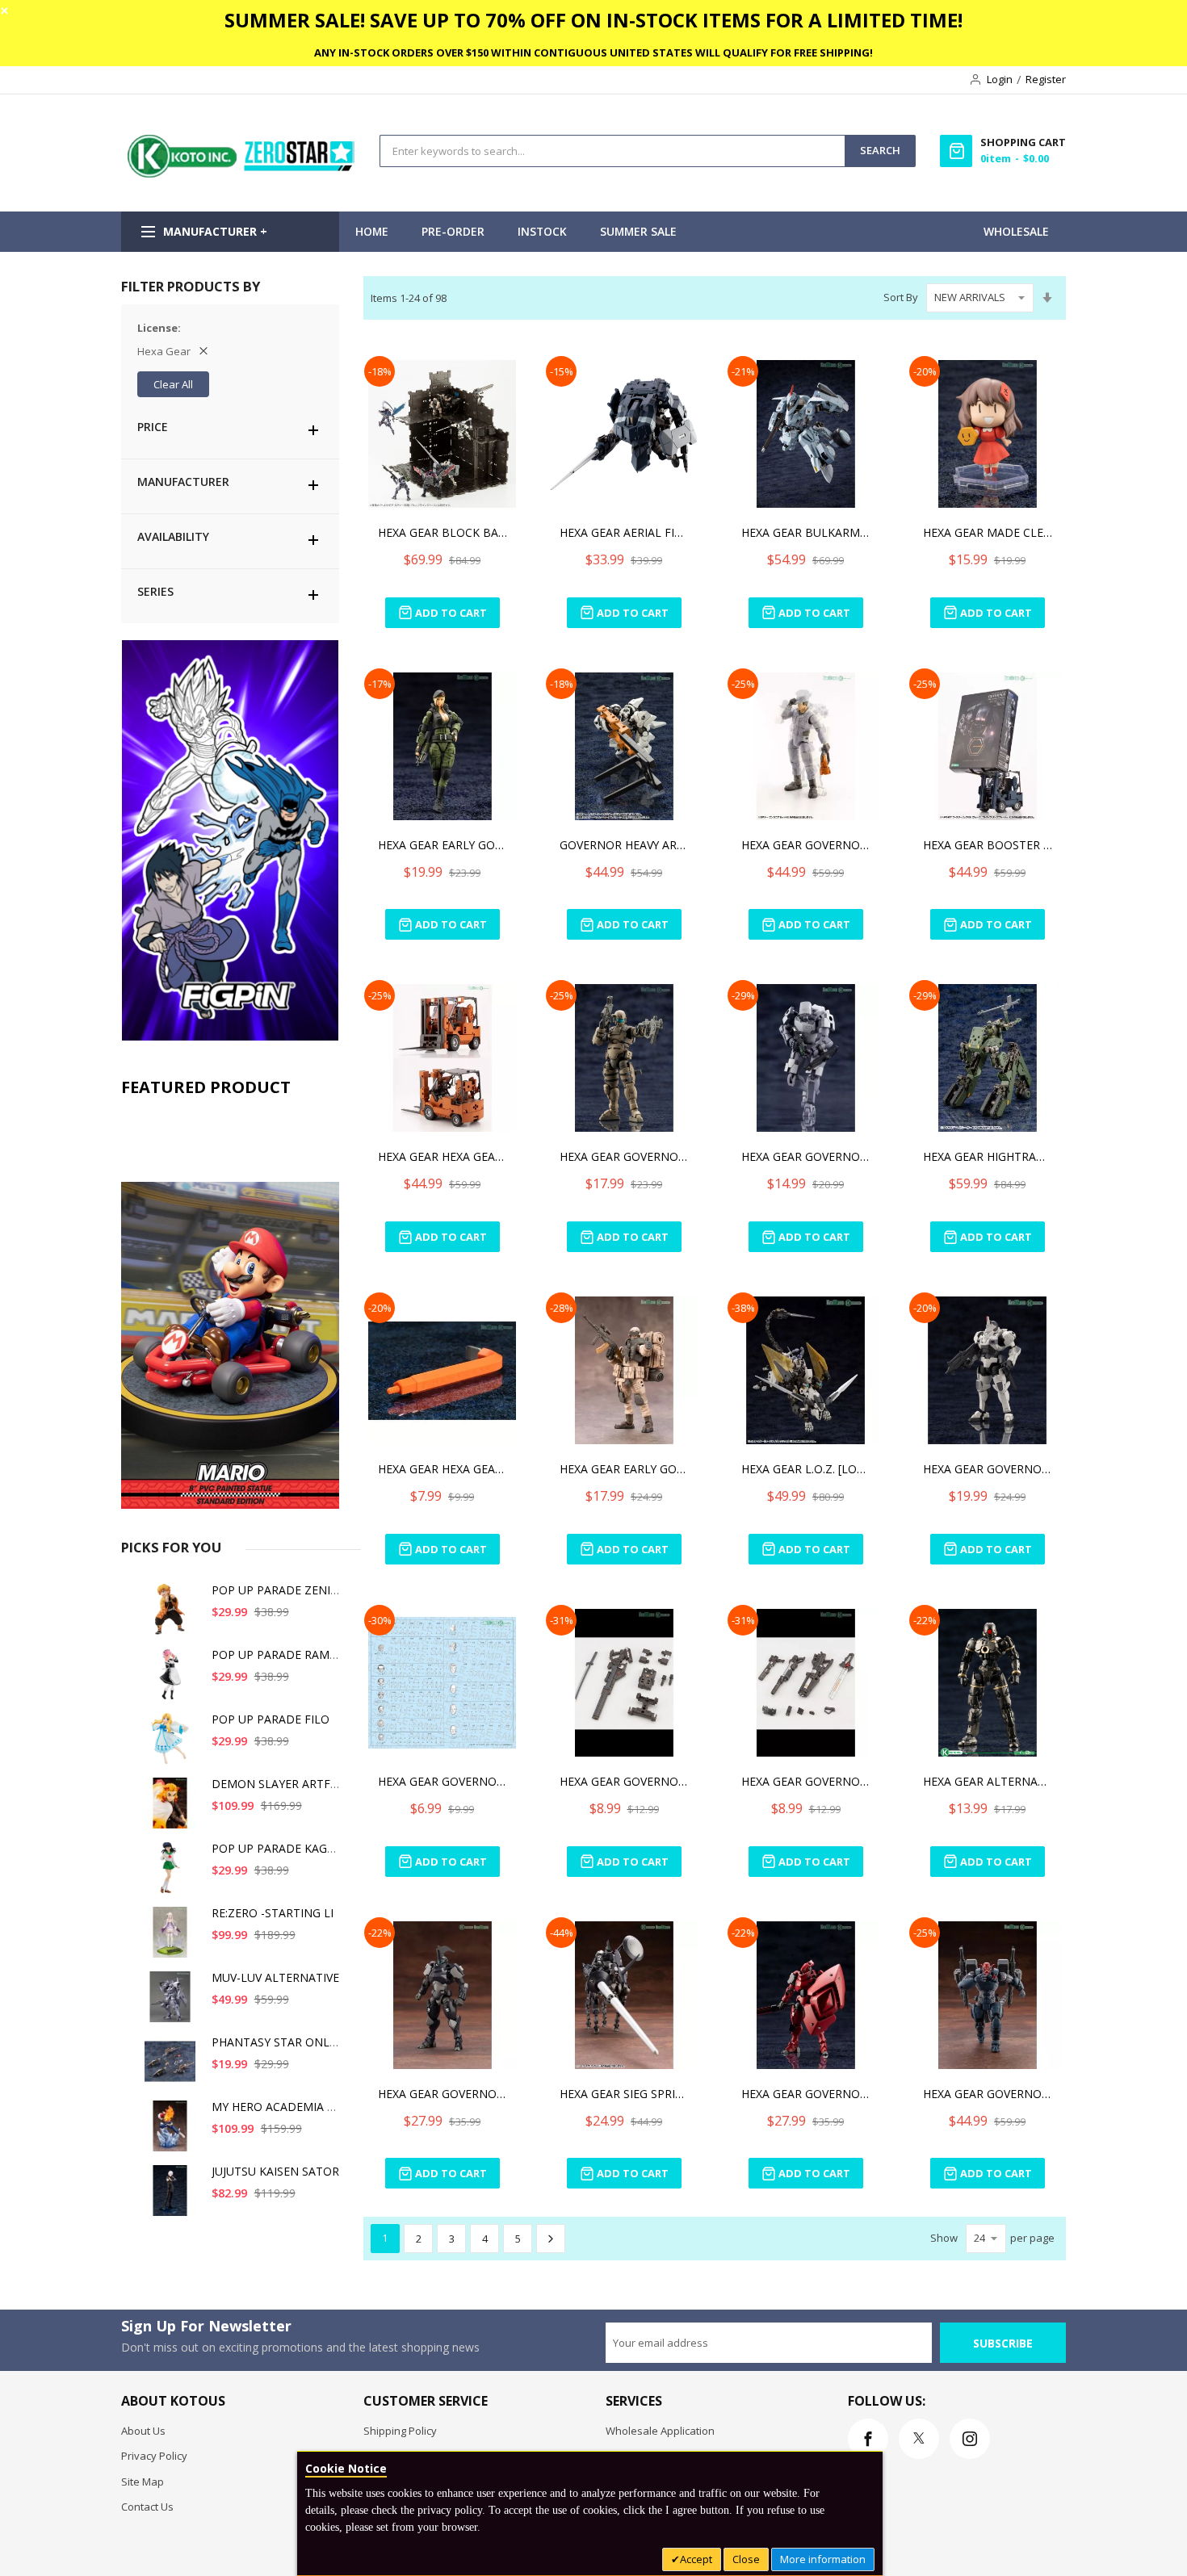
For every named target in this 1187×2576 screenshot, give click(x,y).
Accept (696, 2559)
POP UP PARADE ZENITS (278, 1590)
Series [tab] (155, 591)
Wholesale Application (660, 2431)
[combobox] (612, 151)
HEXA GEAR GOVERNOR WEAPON (624, 1781)
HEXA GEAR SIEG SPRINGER (624, 2094)
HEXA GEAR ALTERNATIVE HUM (988, 1781)
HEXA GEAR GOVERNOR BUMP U (988, 2094)
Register (1046, 79)
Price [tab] (153, 427)
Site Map (143, 2482)
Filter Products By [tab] (191, 286)
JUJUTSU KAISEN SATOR (275, 2171)
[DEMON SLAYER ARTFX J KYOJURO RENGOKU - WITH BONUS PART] (173, 1809)
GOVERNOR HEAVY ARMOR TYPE (624, 845)
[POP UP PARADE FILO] (173, 1744)
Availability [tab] (173, 536)
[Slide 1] (230, 1307)
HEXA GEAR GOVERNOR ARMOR (988, 1469)
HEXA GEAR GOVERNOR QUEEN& (806, 2094)
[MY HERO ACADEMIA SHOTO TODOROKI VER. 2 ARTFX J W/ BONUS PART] (173, 2132)
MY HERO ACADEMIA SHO (281, 2107)
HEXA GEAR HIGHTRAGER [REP (988, 1156)
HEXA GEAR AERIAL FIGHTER (624, 532)
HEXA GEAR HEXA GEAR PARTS (443, 1469)
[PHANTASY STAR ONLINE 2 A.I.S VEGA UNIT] (173, 2067)
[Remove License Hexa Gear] (203, 351)
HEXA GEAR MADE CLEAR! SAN (988, 532)
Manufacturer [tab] (183, 482)
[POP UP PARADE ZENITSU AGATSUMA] (173, 1615)
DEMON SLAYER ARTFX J (277, 1784)
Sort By (901, 297)
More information (823, 2559)
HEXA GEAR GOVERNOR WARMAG (624, 1156)
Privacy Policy (154, 2456)
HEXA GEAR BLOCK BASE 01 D (443, 532)
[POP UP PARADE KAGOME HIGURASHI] (173, 1873)
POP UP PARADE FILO (271, 1719)
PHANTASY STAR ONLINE (280, 2042)
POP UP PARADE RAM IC (277, 1655)
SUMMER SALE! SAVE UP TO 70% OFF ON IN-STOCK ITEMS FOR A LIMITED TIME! (593, 20)
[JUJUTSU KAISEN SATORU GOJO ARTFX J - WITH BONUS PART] (173, 2196)
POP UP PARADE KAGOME (282, 1848)
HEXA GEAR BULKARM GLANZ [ (806, 532)
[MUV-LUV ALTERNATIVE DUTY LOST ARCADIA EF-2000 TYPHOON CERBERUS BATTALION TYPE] (173, 2002)
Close (746, 2559)
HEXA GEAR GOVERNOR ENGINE (806, 845)
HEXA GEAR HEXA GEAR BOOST (443, 1156)
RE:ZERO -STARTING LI (273, 1913)
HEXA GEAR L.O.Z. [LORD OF (806, 1469)
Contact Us (147, 2507)
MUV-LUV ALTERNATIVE (275, 1977)
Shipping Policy (400, 2431)
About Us (143, 2431)
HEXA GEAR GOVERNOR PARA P (806, 1156)
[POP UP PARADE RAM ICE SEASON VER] (173, 1680)
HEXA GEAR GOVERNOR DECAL (443, 1781)
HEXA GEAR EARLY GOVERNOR (443, 845)
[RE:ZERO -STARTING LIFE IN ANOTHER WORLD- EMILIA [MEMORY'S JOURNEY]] (173, 1938)
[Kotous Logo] (242, 174)
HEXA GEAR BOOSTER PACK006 (988, 845)
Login (1000, 79)
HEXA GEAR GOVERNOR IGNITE (443, 2094)
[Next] (551, 2239)
